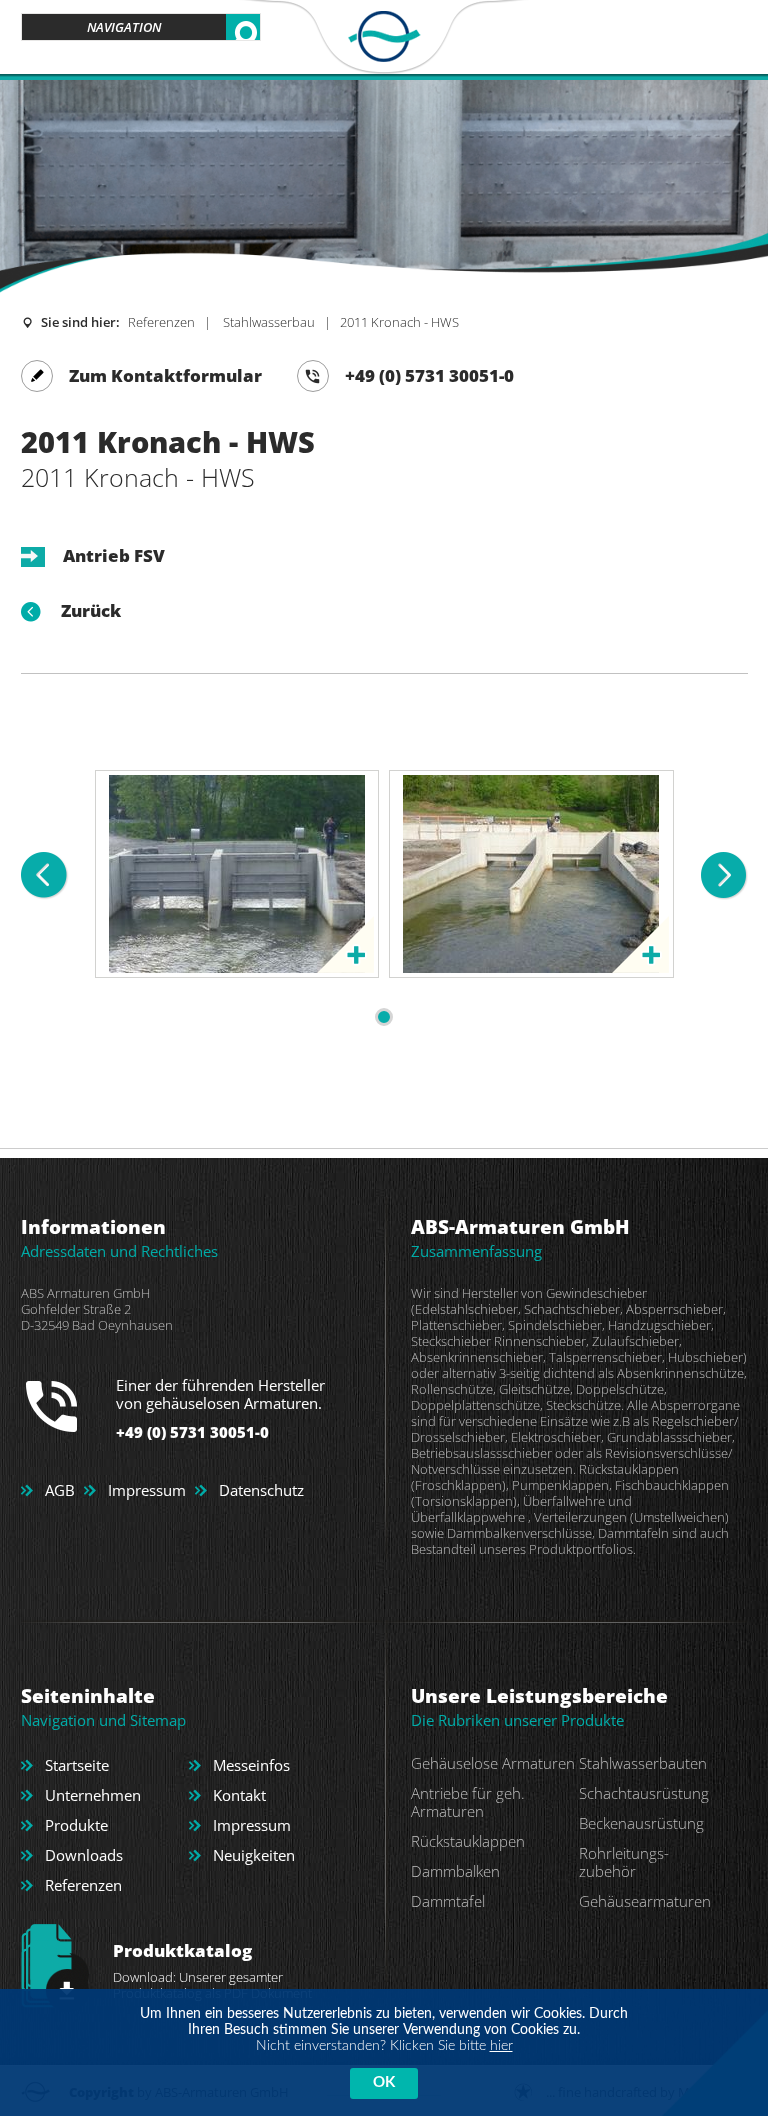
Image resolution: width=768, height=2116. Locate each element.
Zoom (345, 944)
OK (384, 2082)
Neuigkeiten (254, 1855)
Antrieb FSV (114, 555)
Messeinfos (251, 1765)
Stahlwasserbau (267, 322)
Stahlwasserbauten (643, 1763)
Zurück (91, 611)
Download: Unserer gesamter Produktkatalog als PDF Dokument (212, 1970)
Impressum (147, 1490)
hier (501, 2046)
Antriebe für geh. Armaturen (468, 1802)
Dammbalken (455, 1871)
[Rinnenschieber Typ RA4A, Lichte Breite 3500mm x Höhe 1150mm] (237, 784)
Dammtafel (448, 1901)
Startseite (77, 1765)
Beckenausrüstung (641, 1823)
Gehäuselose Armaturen (493, 1763)
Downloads (84, 1855)
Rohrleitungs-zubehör (624, 1862)
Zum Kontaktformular (165, 375)
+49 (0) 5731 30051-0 (429, 375)
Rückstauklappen (468, 1841)
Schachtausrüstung (644, 1793)
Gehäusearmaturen (645, 1901)
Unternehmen (93, 1795)
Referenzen (161, 322)
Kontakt (239, 1795)
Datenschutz (261, 1490)
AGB (60, 1490)
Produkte (76, 1825)
